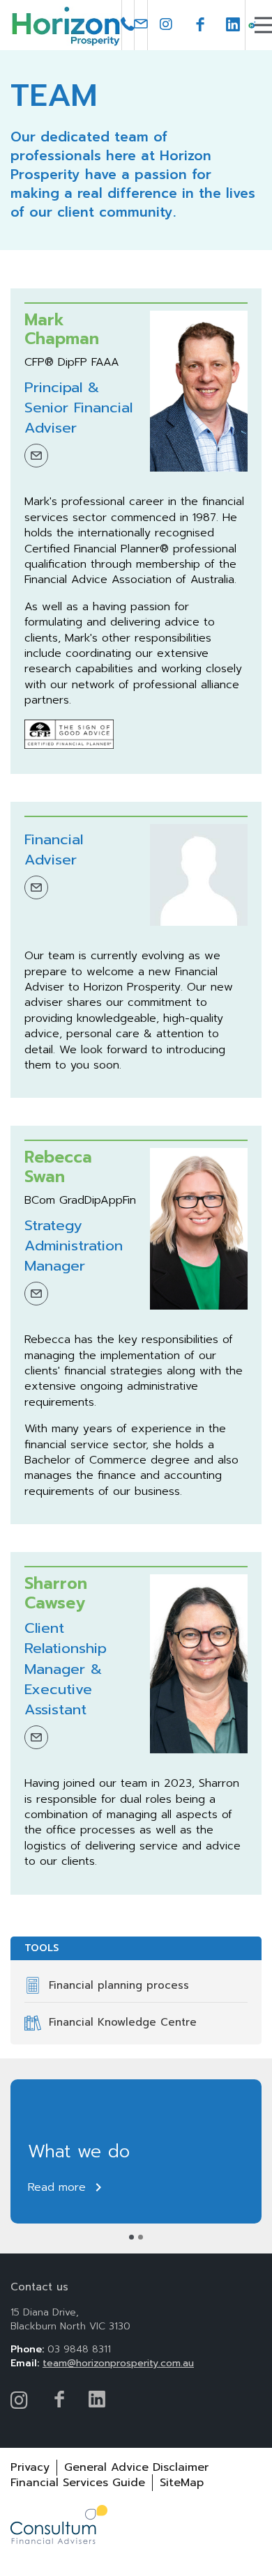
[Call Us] (128, 25)
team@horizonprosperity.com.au (118, 2363)
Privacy (30, 2467)
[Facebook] (200, 25)
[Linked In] (233, 25)
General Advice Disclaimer (136, 2467)
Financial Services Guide (78, 2483)
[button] (265, 25)
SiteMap (182, 2483)
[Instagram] (167, 25)
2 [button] (141, 2237)
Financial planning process (119, 1985)
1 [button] (131, 2237)
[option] (136, 2152)
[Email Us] (141, 25)
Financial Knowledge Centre (123, 2022)
